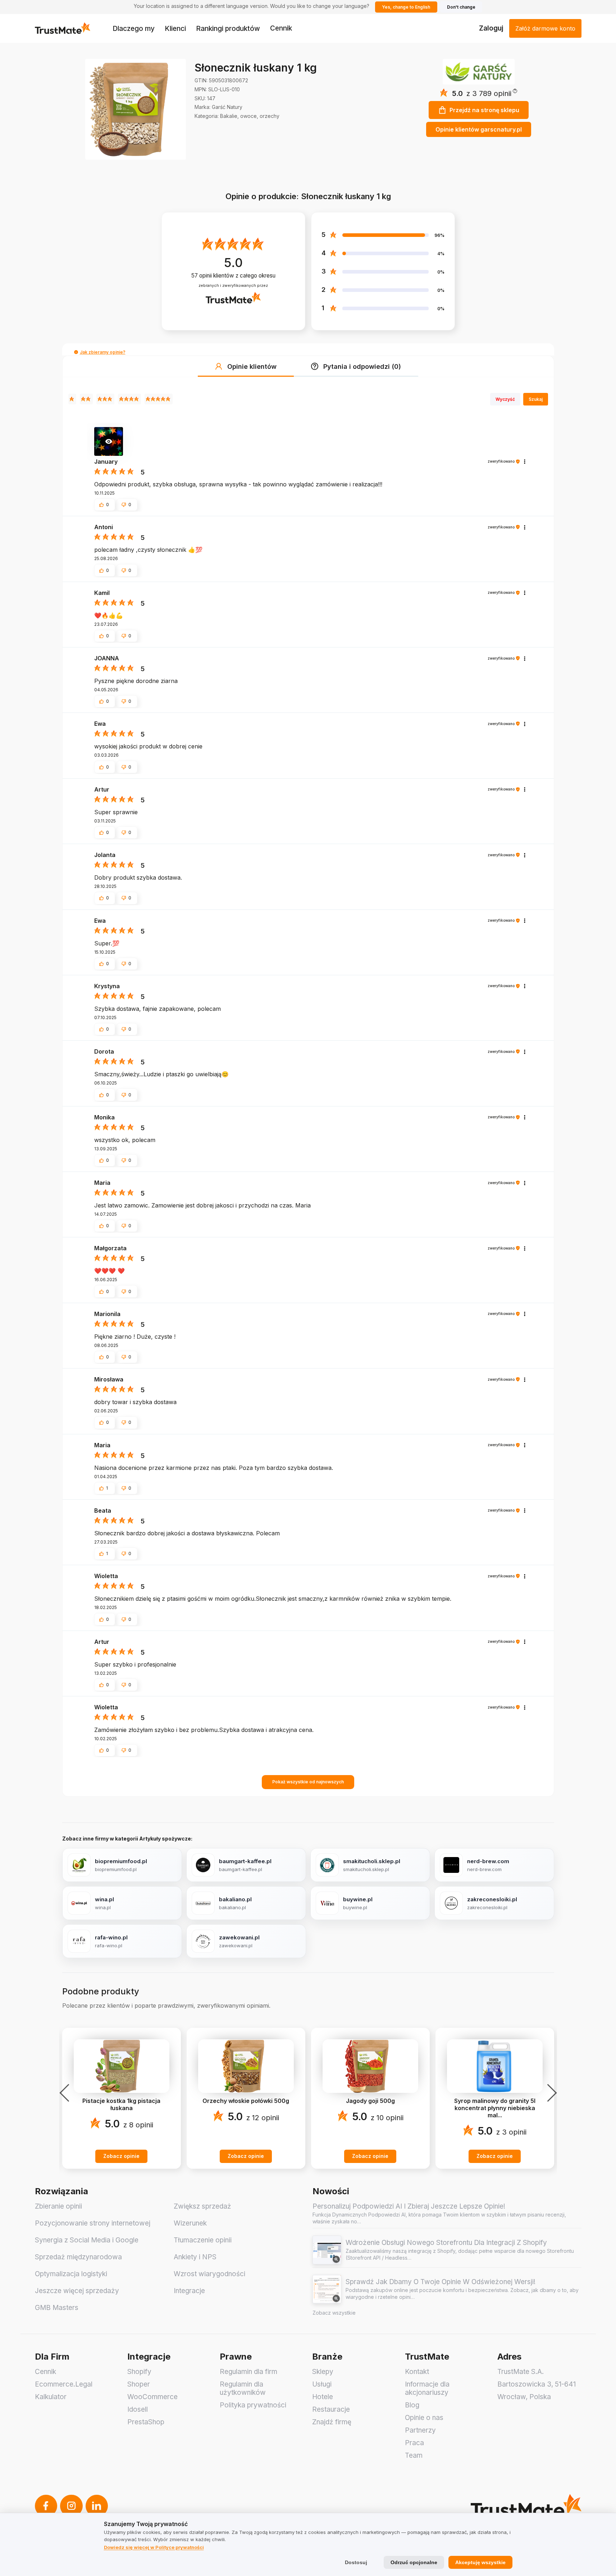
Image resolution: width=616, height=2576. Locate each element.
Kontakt (417, 2372)
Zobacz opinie (121, 2156)
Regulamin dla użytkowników (243, 2388)
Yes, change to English (406, 7)
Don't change (461, 7)
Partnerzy (420, 2430)
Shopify (139, 2372)
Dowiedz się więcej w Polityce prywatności (154, 2547)
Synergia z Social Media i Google (87, 2240)
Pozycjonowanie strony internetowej (93, 2223)
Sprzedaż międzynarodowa (78, 2257)
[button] (492, 93)
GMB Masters (57, 2308)
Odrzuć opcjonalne (414, 2562)
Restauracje (331, 2409)
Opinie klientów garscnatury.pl (479, 129)
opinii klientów (233, 276)
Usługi (322, 2384)
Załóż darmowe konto (545, 28)
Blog (412, 2405)
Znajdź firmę (332, 2422)
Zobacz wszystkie (334, 2313)
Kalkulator (51, 2397)
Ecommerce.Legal (64, 2384)
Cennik (281, 28)
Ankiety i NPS (195, 2257)
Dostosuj (356, 2562)
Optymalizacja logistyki (71, 2274)
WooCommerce (152, 2397)
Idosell (138, 2409)
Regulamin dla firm (248, 2372)
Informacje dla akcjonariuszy (427, 2388)
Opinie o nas (424, 2418)
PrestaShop (146, 2422)
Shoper (139, 2384)
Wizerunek (190, 2223)
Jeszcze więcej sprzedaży (77, 2291)
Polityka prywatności (253, 2405)
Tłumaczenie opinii (203, 2240)
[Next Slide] (550, 2093)
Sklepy (323, 2372)
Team (414, 2455)
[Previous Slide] (67, 2093)
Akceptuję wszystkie (480, 2562)
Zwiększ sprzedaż (202, 2206)
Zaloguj (491, 28)
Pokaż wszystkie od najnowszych (308, 1782)
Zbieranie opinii (58, 2206)
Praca (414, 2443)
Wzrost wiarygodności (209, 2274)
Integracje (189, 2291)
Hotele (323, 2397)
